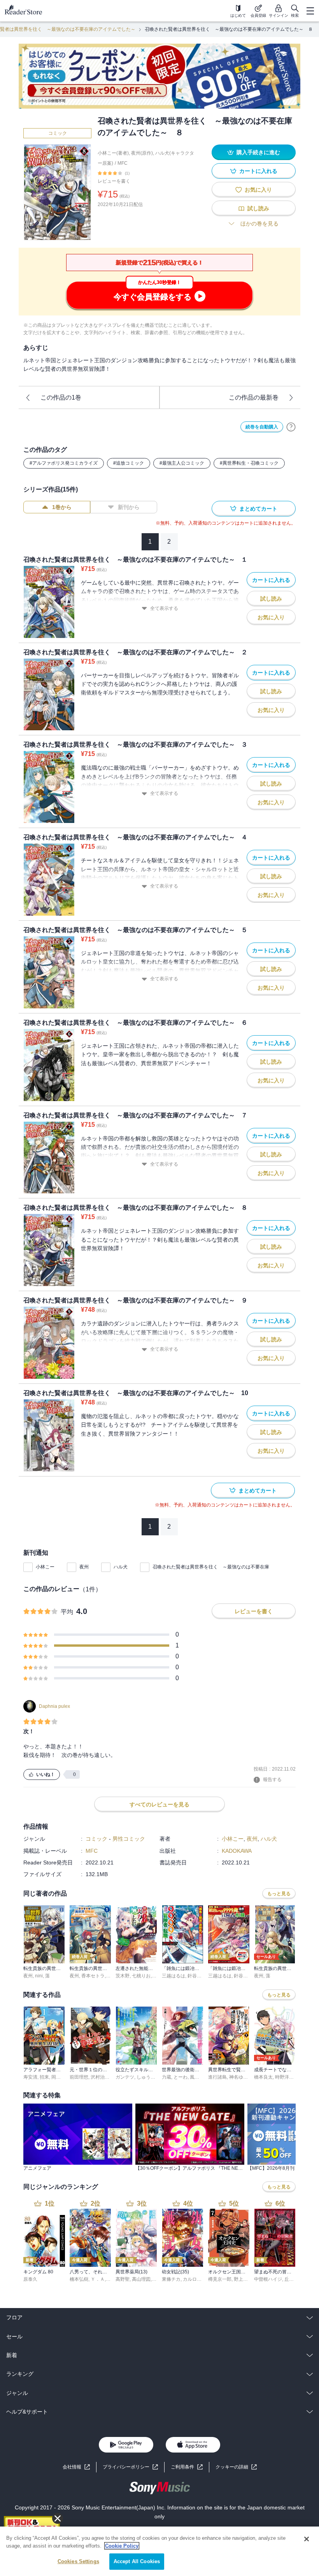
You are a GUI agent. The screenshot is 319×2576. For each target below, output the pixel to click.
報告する (272, 1780)
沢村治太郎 (102, 2077)
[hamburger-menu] (310, 11)
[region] (159, 2551)
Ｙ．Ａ (98, 2279)
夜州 (84, 1567)
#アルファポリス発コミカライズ (64, 463)
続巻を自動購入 (262, 427)
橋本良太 (263, 2077)
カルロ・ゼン (197, 2279)
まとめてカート (258, 509)
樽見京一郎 (220, 2279)
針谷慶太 (197, 1976)
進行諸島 (217, 2077)
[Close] (307, 2539)
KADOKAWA (237, 1851)
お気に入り (258, 190)
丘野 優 (292, 2279)
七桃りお (141, 1976)
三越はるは (174, 1976)
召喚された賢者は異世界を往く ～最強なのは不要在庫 (211, 1567)
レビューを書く (114, 181)
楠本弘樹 (79, 2279)
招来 (44, 2077)
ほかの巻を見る (259, 224)
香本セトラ (93, 1976)
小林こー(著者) (113, 153)
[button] (236, 2467)
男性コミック (129, 1839)
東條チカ (171, 2279)
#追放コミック (129, 463)
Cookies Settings (78, 2561)
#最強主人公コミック (182, 463)
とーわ (181, 2077)
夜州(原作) (142, 153)
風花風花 (199, 2077)
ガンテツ (125, 2077)
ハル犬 (121, 1567)
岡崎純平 (61, 2077)
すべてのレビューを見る (159, 1804)
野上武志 (243, 2279)
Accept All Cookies (137, 2561)
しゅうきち (148, 2077)
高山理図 (141, 2279)
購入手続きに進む (258, 152)
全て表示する (164, 608)
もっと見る (279, 1894)
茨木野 (123, 1976)
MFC (123, 163)
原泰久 (30, 2279)
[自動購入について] (291, 427)
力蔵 (167, 2077)
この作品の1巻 (61, 397)
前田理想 (79, 2077)
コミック (58, 133)
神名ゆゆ (238, 2077)
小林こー (45, 1567)
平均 (67, 1612)
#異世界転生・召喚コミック (249, 463)
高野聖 (123, 2279)
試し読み (258, 208)
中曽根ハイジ (268, 2279)
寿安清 (30, 2077)
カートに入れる (258, 171)
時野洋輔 (284, 2077)
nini (39, 1976)
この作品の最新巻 (254, 397)
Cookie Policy (122, 2546)
